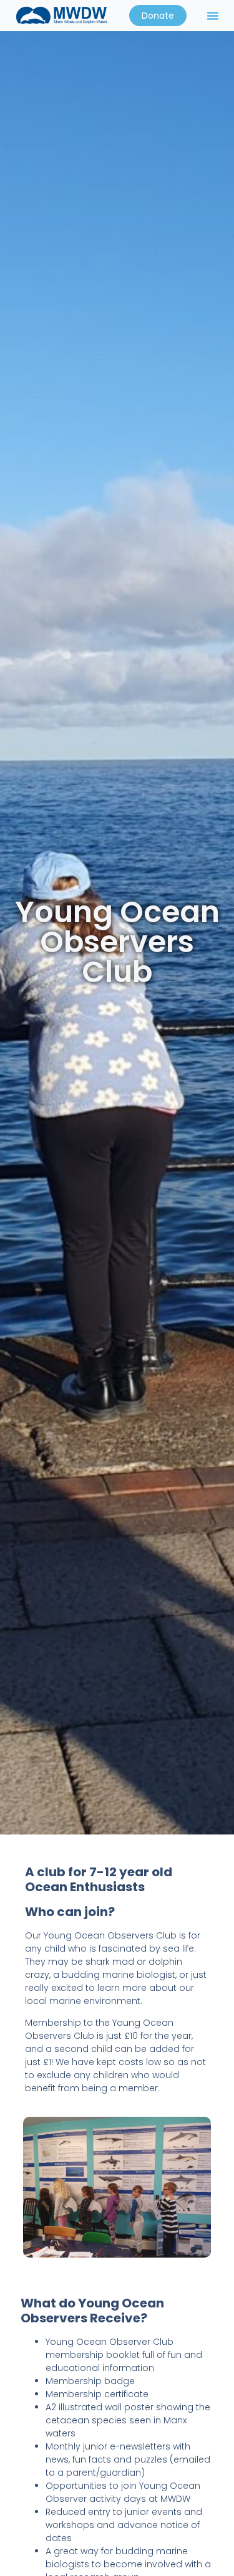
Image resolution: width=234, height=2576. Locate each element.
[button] (213, 16)
